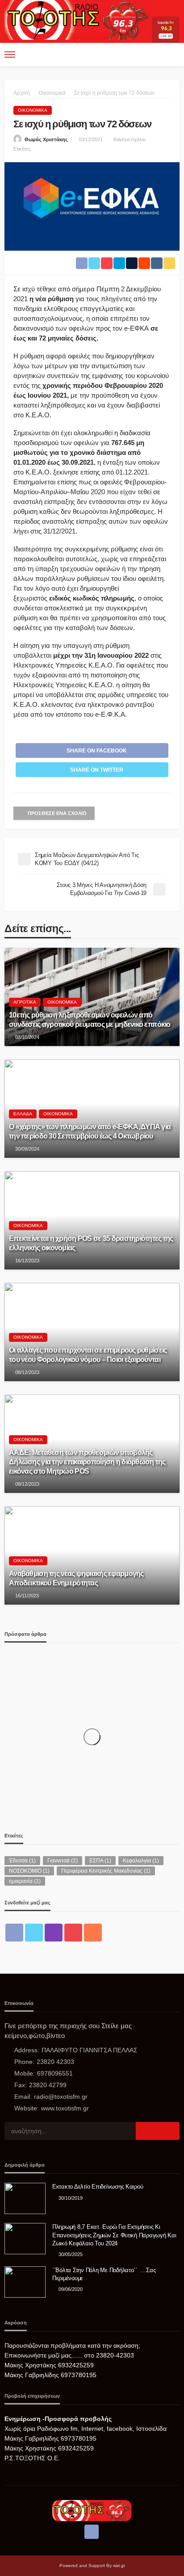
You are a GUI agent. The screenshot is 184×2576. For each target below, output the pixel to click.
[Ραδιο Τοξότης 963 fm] (78, 19)
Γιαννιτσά (63, 1861)
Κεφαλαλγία (141, 1861)
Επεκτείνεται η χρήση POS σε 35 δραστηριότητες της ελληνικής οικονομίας (91, 1243)
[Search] (172, 55)
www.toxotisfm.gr (65, 2108)
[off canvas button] (10, 55)
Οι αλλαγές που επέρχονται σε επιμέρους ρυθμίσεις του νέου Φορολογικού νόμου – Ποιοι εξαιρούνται (88, 1355)
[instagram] (54, 1933)
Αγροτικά (25, 1002)
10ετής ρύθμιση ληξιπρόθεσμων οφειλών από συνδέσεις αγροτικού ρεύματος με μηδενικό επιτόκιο (90, 1019)
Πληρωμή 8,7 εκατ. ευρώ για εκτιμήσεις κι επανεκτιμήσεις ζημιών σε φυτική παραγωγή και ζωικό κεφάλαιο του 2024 (114, 2235)
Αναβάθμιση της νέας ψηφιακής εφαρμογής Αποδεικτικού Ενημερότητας (76, 1578)
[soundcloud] (93, 1933)
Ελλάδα (23, 1114)
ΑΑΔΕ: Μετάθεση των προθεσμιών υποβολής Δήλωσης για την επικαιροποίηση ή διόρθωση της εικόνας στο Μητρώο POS (87, 1462)
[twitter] (34, 1933)
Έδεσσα (22, 1861)
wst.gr (119, 2565)
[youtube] (73, 1933)
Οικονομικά (33, 110)
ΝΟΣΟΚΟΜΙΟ (29, 1871)
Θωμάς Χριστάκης (46, 139)
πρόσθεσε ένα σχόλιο (57, 813)
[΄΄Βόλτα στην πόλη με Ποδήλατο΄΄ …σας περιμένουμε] (25, 2282)
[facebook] (14, 1933)
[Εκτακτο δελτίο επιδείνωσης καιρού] (25, 2198)
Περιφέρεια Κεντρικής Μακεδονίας (106, 1871)
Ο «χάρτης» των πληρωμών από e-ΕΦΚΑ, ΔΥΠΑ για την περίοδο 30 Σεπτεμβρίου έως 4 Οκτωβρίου (90, 1131)
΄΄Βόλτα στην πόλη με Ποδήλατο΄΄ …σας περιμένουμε (104, 2274)
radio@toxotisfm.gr (61, 2097)
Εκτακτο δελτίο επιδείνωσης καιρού (98, 2187)
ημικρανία (25, 1881)
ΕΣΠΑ (100, 1861)
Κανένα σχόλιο (130, 139)
